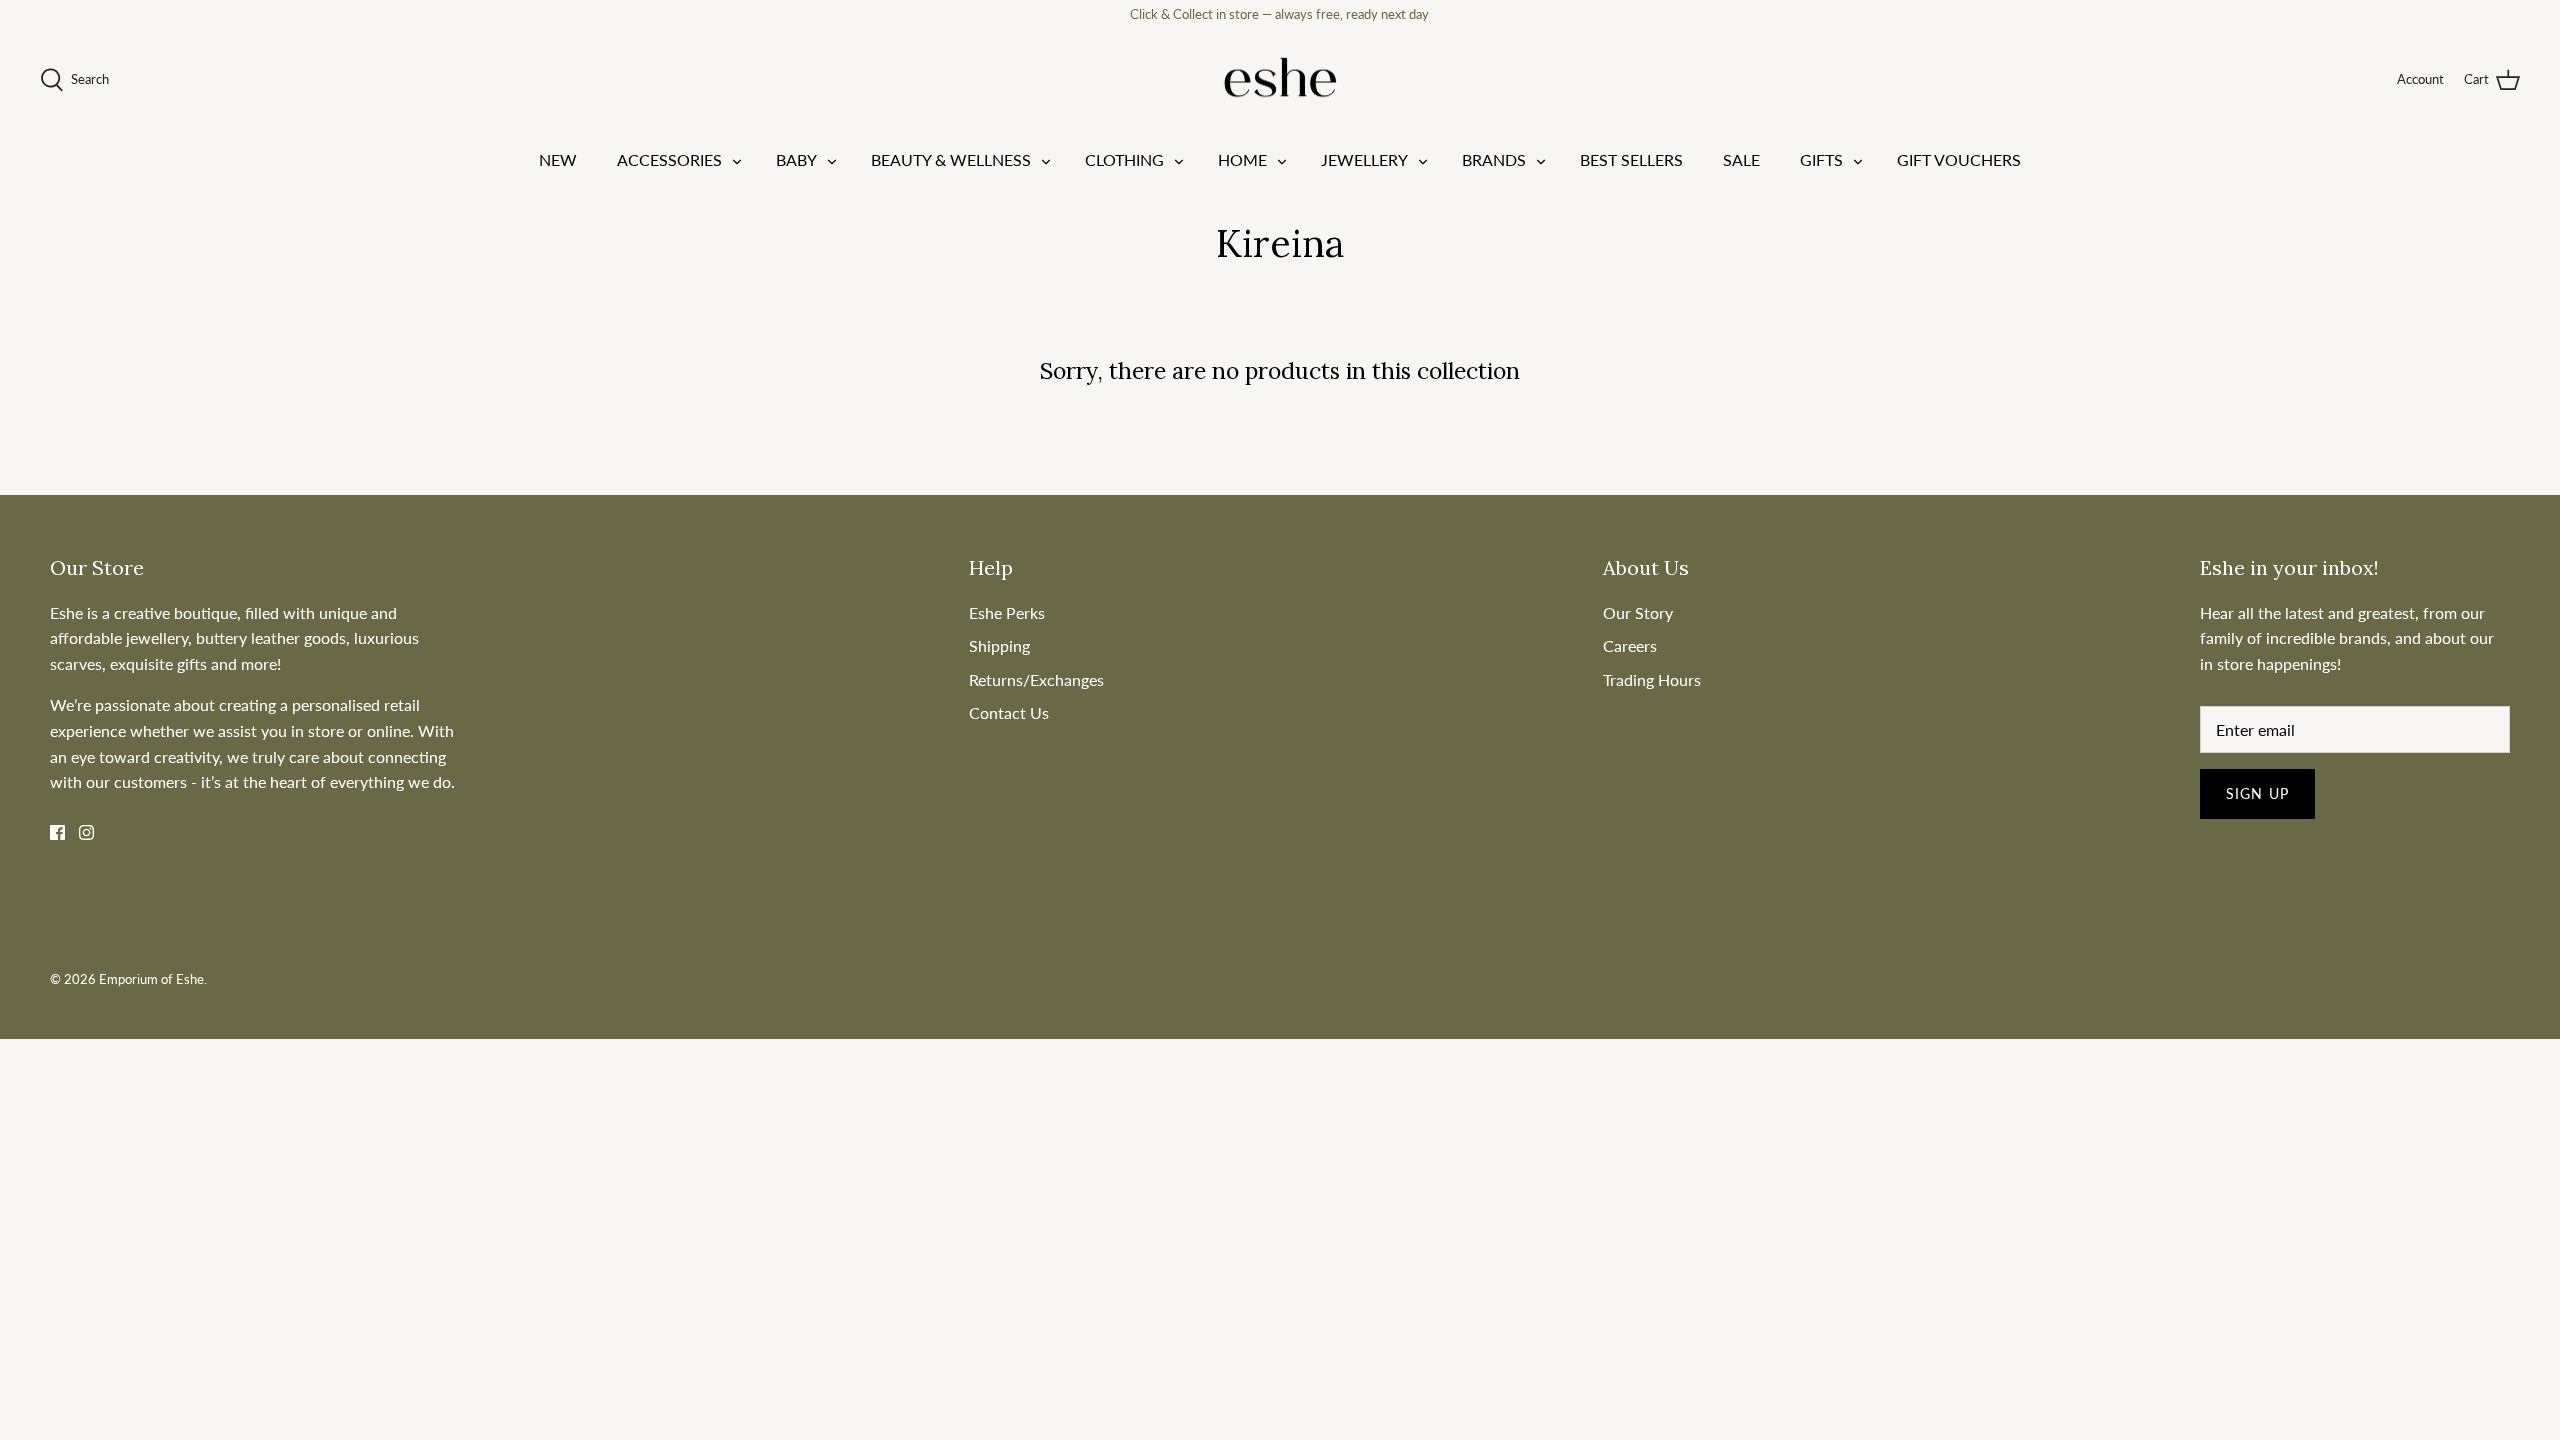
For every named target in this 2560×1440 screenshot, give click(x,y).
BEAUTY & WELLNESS (951, 159)
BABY (796, 159)
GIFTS (1821, 159)
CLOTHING (1124, 159)
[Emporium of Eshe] (1280, 80)
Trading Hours (1652, 679)
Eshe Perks (1007, 612)
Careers (1630, 645)
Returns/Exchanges (1036, 679)
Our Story (1638, 612)
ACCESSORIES (669, 159)
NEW (558, 159)
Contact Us (1009, 712)
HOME (1242, 159)
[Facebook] (57, 832)
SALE (1741, 159)
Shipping (999, 645)
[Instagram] (86, 832)
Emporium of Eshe (151, 979)
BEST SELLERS (1631, 159)
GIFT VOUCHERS (1959, 159)
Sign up (2257, 793)
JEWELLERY (1364, 159)
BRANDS (1494, 159)
